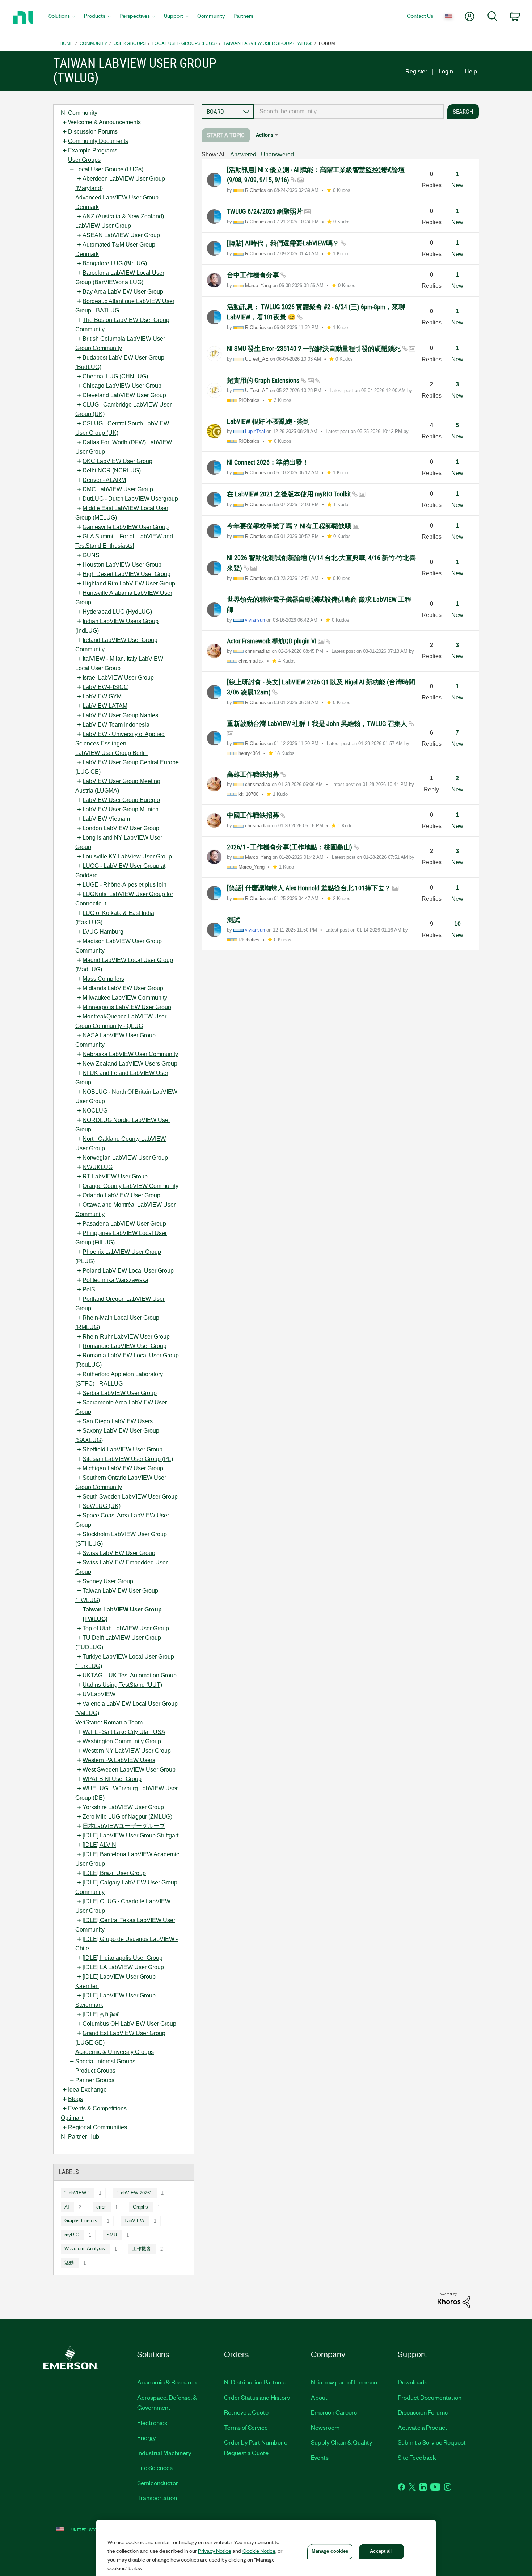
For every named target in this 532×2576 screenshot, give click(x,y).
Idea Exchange (87, 2090)
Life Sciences (155, 2467)
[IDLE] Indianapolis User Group (123, 1958)
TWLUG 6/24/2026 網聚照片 (266, 211)
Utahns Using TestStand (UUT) (122, 1685)
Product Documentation (430, 2397)
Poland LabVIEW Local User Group (128, 1271)
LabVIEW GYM (102, 696)
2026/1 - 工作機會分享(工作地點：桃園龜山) (290, 847)
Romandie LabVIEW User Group (124, 1346)
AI (67, 2207)
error (101, 2207)
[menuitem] (62, 18)
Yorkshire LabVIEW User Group (123, 1807)
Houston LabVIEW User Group (122, 565)
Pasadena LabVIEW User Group (124, 1224)
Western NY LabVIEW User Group (127, 1751)
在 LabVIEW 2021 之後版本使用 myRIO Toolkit (290, 494)
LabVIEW (134, 2221)
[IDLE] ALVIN (99, 1845)
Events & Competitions (97, 2108)
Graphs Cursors (81, 2221)
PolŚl (90, 1289)
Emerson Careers (334, 2412)
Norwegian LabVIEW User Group (125, 1158)
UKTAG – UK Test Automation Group (130, 1675)
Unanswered (277, 154)
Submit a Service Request (432, 2442)
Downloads (413, 2382)
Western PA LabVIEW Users (119, 1760)
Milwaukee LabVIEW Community (125, 998)
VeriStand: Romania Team (109, 1722)
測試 (233, 920)
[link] (226, 135)
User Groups (130, 43)
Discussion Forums (93, 132)
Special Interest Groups (105, 2061)
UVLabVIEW (99, 1694)
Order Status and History (257, 2397)
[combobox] (349, 112)
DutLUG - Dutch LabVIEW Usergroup (130, 499)
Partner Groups (95, 2080)
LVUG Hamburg (103, 932)
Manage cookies (330, 2551)
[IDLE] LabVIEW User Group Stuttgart (130, 1835)
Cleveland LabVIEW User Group (124, 395)
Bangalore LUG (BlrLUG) (115, 263)
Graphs (140, 2207)
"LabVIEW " (77, 2193)
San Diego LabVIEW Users (118, 1421)
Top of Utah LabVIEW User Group (126, 1628)
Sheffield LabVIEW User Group (123, 1449)
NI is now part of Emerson (344, 2382)
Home (66, 43)
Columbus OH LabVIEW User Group (129, 2024)
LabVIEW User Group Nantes (120, 715)
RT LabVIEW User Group (115, 1176)
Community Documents (98, 141)
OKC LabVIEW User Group (117, 461)
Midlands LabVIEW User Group (123, 988)
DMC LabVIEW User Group (118, 489)
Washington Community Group (122, 1741)
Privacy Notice (215, 2551)
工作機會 (142, 2249)
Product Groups (95, 2071)
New (457, 185)
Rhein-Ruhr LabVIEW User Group (126, 1337)
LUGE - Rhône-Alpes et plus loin (124, 885)
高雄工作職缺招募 (254, 774)
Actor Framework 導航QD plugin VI (273, 641)
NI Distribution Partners (255, 2382)
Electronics (152, 2422)
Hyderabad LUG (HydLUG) (117, 612)
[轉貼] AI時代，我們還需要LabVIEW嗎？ (284, 243)
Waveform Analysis (85, 2249)
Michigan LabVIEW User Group (123, 1468)
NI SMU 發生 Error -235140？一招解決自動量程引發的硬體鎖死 (314, 348)
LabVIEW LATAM (105, 706)
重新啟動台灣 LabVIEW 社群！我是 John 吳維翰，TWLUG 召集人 (318, 724)
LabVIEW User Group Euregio (121, 800)
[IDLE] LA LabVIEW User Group (123, 1967)
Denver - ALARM (104, 480)
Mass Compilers (103, 979)
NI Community (79, 113)
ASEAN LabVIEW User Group (121, 235)
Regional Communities (98, 2127)
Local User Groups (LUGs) (185, 43)
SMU (112, 2235)
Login (446, 72)
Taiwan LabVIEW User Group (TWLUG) (268, 43)
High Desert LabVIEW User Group (126, 574)
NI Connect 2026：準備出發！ (268, 462)
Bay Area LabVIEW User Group (123, 292)
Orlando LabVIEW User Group (121, 1195)
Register (416, 72)
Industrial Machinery (164, 2453)
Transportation (157, 2497)
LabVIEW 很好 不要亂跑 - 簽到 (268, 421)
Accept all (381, 2551)
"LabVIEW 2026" (134, 2193)
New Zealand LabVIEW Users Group (130, 1064)
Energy (147, 2437)
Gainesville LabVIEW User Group (126, 527)
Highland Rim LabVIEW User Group (129, 583)
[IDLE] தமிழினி (101, 2014)
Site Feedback (417, 2457)
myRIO (72, 2235)
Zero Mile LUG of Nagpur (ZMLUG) (127, 1817)
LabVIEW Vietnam (106, 819)
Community (93, 43)
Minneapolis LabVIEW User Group (127, 1007)
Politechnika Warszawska (115, 1280)
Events (320, 2457)
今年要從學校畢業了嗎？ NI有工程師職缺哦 (290, 526)
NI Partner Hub (80, 2137)
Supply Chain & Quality (342, 2442)
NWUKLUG (98, 1167)
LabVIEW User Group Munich (121, 809)
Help (471, 72)
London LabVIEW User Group (121, 828)
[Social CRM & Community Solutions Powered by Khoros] (454, 2300)
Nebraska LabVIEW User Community (130, 1054)
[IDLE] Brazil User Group (114, 1873)
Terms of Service (246, 2427)
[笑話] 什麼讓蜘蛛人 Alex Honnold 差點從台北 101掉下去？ (310, 888)
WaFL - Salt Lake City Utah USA (124, 1732)
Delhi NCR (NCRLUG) (112, 470)
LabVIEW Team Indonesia (116, 725)
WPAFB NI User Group (112, 1779)
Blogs (75, 2099)
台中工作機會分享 (254, 275)
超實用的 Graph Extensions (264, 380)
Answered (243, 154)
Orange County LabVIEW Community (130, 1186)
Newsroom (325, 2427)
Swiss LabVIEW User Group (119, 1553)
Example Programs (93, 150)
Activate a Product (423, 2427)
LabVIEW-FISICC (105, 687)
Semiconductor (158, 2483)
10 (457, 924)
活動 (69, 2263)
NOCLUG (95, 1111)
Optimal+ (72, 2118)
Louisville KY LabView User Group (127, 856)
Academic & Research (167, 2382)
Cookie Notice (259, 2551)
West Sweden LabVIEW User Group (129, 1770)
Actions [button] (265, 135)
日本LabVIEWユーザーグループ (124, 1826)
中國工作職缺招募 (254, 815)
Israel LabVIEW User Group (118, 678)
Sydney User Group (108, 1581)
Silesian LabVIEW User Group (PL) (128, 1459)
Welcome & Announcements (104, 122)
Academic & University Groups (115, 2052)
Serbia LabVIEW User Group (120, 1393)
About (319, 2397)
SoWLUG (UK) (102, 1506)
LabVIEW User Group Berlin (111, 753)
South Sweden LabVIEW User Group (130, 1497)
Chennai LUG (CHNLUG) (115, 376)
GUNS (91, 555)
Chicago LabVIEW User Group (122, 386)
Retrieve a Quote (246, 2412)
